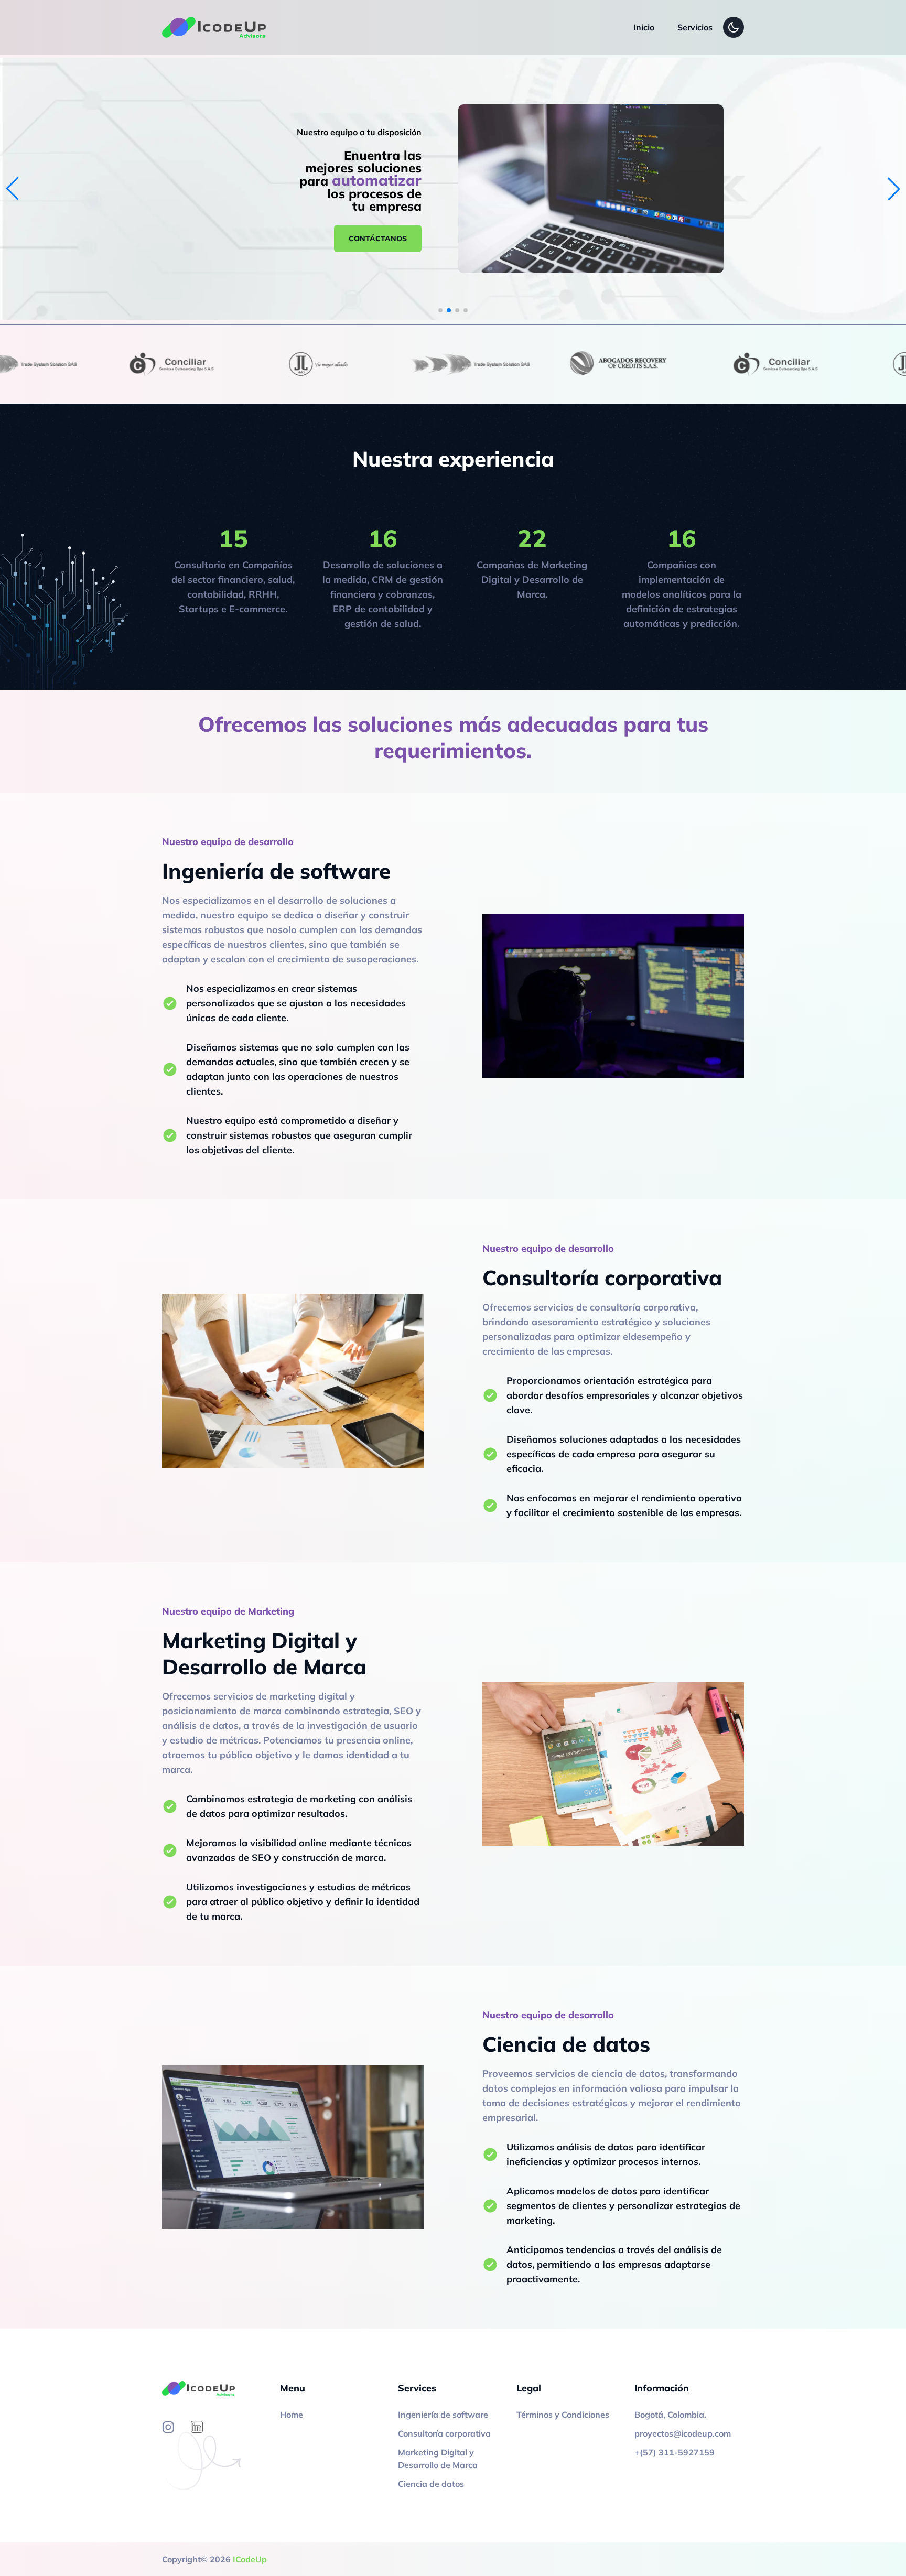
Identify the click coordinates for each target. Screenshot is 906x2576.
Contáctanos (378, 239)
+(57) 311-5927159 (675, 2452)
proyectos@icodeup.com (683, 2433)
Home (292, 2415)
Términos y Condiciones (563, 2415)
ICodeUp (250, 2559)
